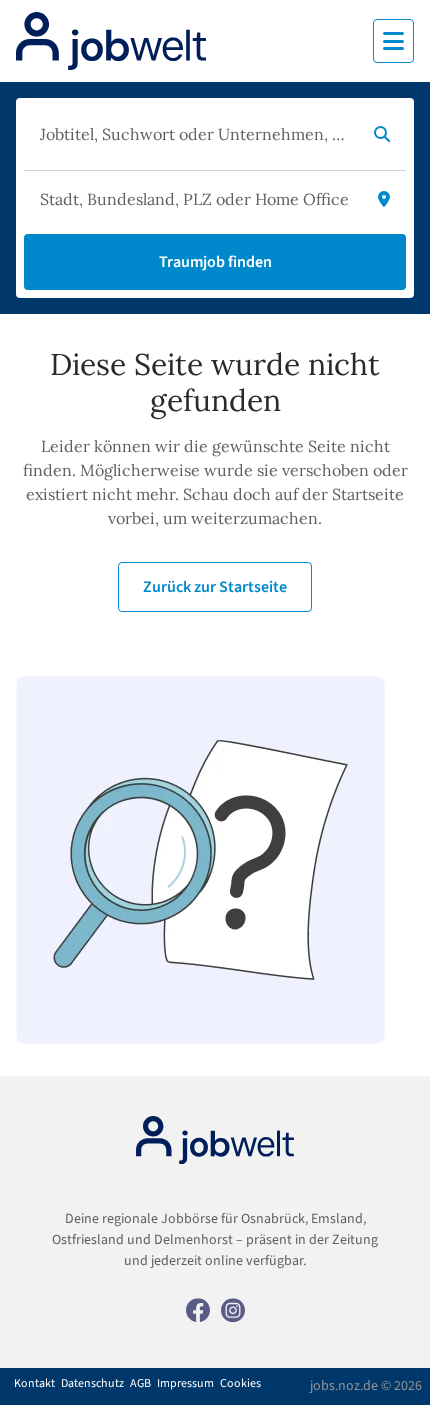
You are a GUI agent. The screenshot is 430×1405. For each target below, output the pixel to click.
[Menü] (393, 41)
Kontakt (34, 1384)
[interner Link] (111, 41)
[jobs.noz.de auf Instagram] (233, 1309)
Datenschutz (92, 1384)
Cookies (240, 1384)
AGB (140, 1384)
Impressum (185, 1384)
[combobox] (195, 134)
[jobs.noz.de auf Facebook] (198, 1309)
